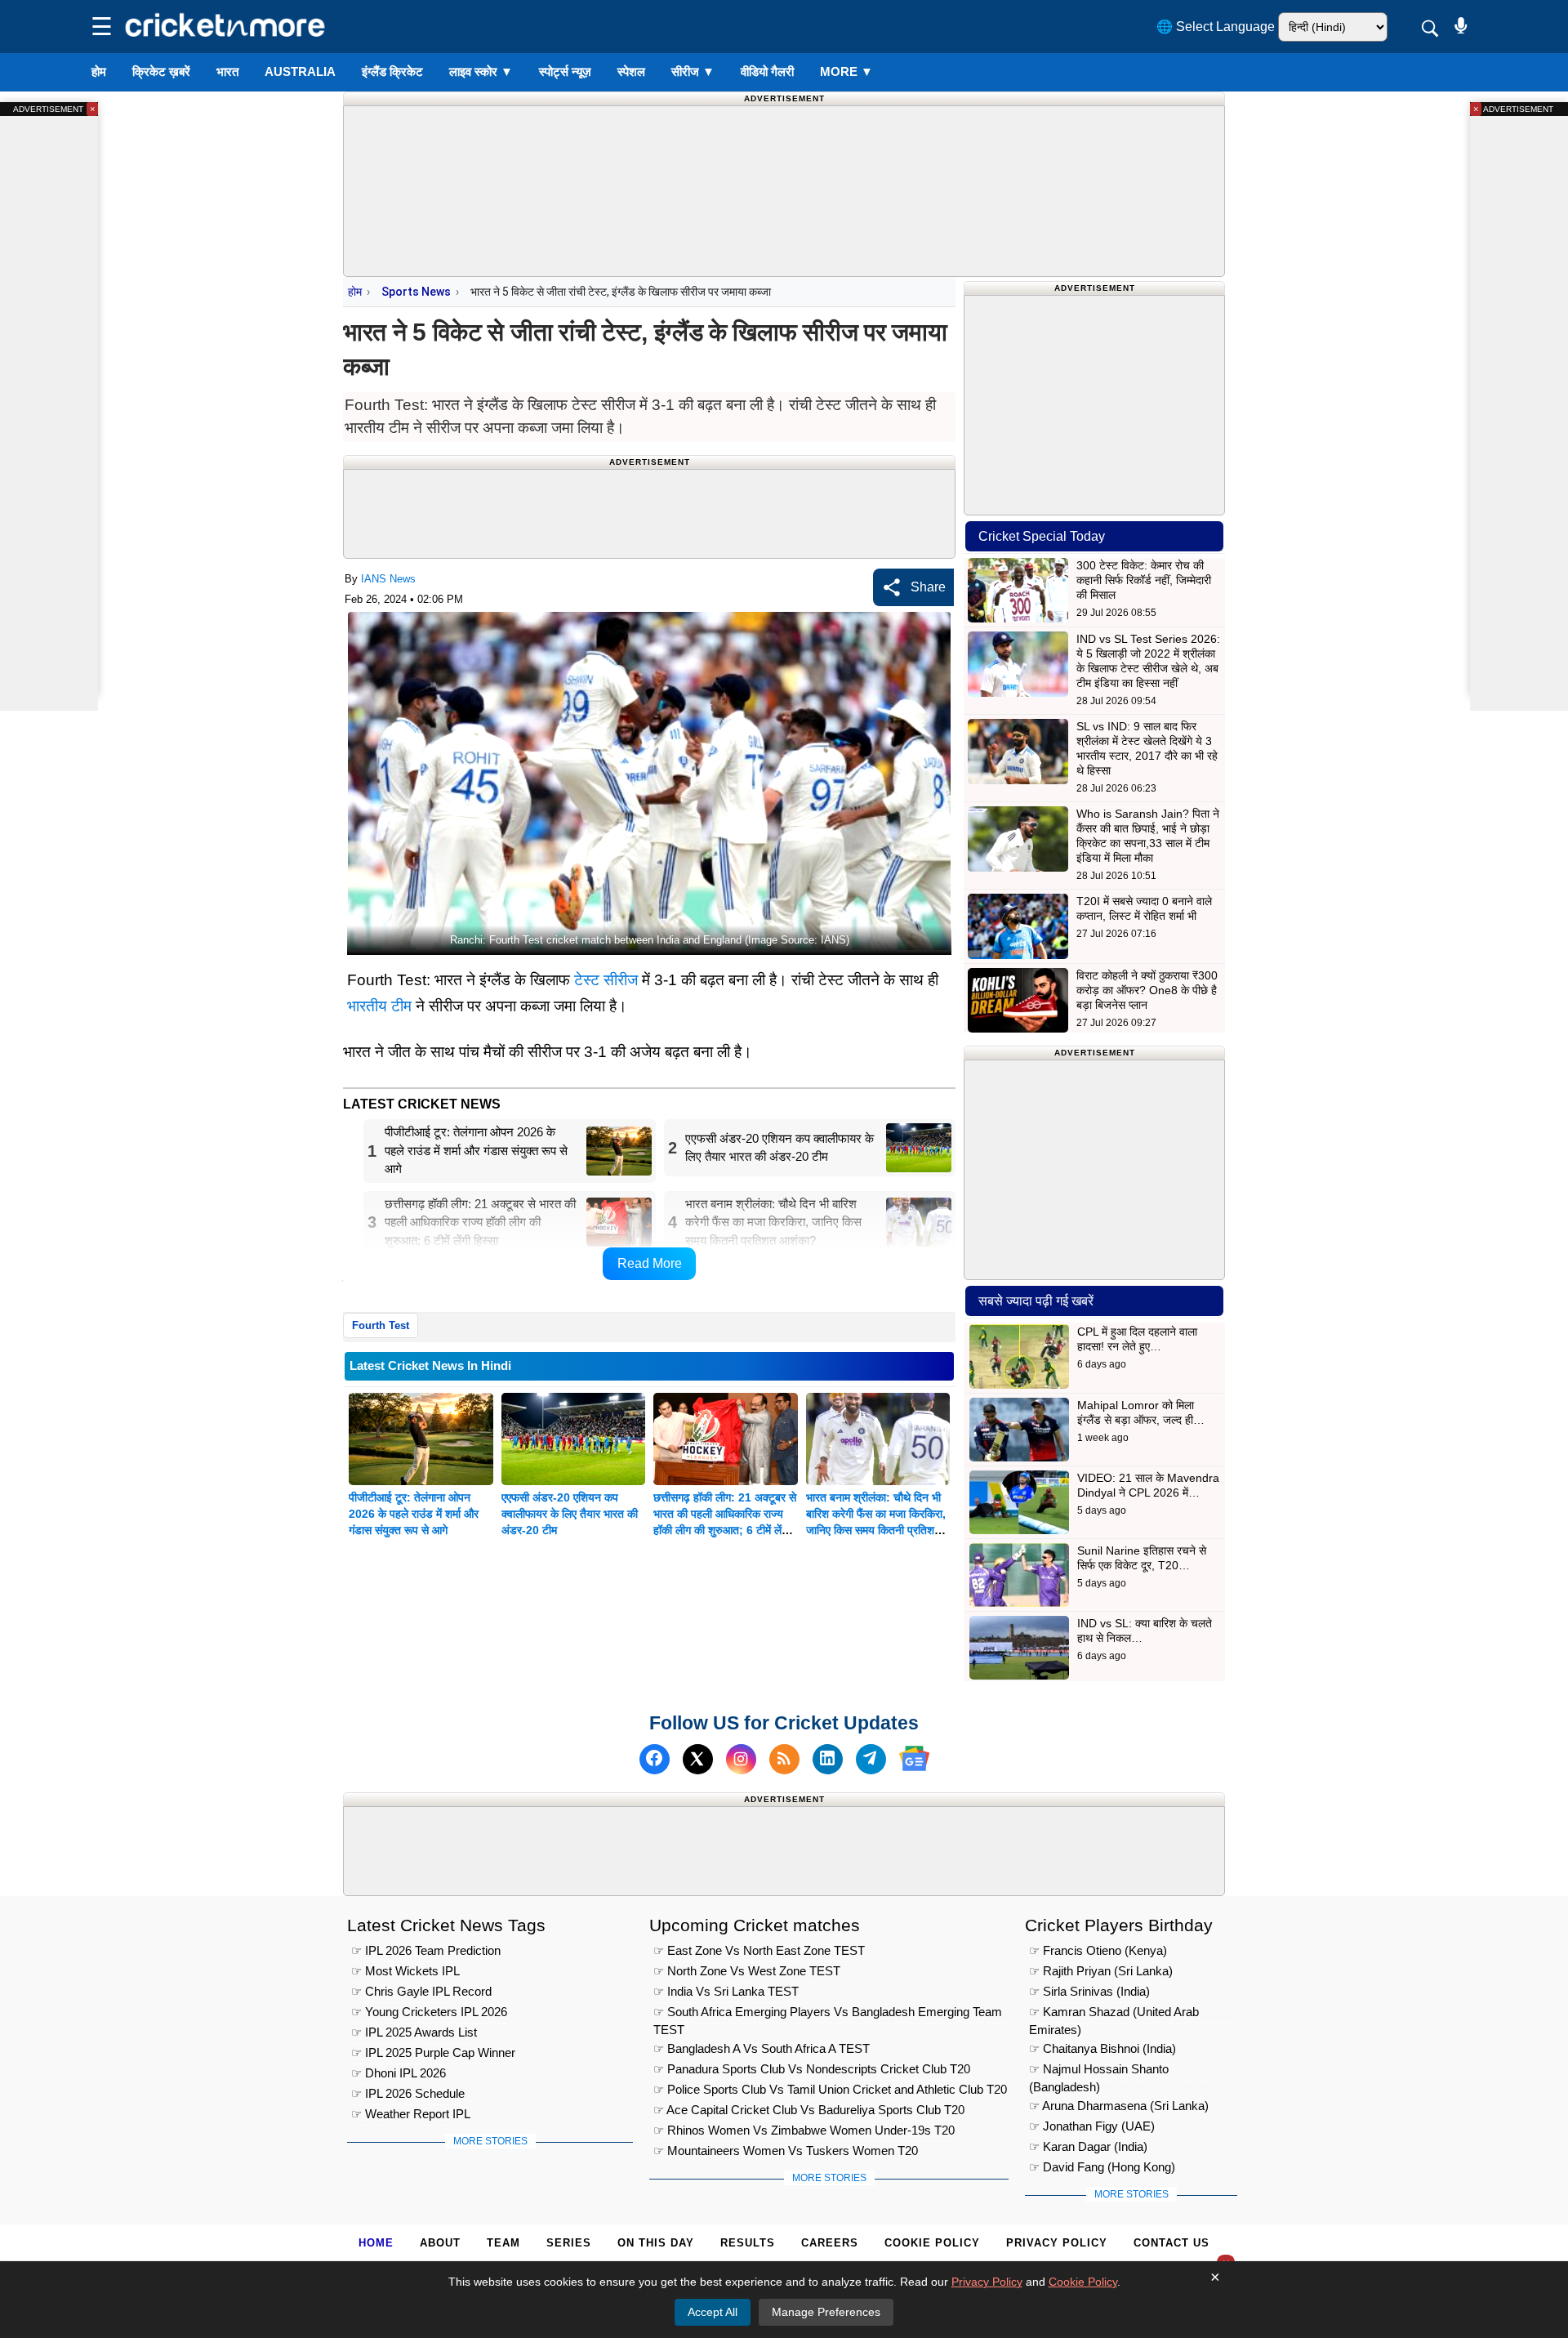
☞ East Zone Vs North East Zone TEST (759, 1950)
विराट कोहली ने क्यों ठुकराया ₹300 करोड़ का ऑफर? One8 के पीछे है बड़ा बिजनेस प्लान (1147, 990)
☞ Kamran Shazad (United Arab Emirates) (1114, 2014)
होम (99, 71)
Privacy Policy (1057, 2243)
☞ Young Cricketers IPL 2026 (429, 2012)
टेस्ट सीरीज (606, 980)
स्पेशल (631, 71)
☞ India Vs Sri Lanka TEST (726, 1991)
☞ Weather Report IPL (411, 2114)
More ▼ (846, 71)
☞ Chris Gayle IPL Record (421, 1991)
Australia (300, 71)
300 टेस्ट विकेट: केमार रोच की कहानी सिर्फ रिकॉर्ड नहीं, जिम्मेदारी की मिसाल (1144, 580)
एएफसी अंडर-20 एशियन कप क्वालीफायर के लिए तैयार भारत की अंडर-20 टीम (570, 1514)
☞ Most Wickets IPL (405, 1971)
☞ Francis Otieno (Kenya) (1098, 1950)
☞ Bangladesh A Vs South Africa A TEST (762, 2048)
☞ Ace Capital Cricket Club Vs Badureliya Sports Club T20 (809, 2110)
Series (569, 2243)
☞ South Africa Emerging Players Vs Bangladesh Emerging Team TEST (828, 2014)
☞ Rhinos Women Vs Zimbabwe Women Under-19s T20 (804, 2130)
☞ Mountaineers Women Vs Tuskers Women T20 (786, 2151)
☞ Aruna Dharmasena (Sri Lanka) (1119, 2106)
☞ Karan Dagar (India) (1088, 2146)
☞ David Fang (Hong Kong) (1102, 2167)
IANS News (388, 579)
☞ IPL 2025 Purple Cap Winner (433, 2052)
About (440, 2243)
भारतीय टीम (379, 1006)
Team (503, 2243)
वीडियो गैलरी (767, 71)
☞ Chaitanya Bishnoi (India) (1102, 2048)
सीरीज (693, 71)
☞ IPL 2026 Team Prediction (426, 1950)
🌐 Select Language (1216, 27)
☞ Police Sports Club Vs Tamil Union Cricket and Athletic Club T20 (830, 2089)
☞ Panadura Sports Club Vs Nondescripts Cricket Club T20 (812, 2069)
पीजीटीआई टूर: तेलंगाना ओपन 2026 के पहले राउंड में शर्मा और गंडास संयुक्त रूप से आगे (414, 1514)
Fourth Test (381, 1325)
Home (376, 2243)
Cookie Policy (932, 2243)
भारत (227, 71)
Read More (650, 1263)
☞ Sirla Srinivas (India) (1089, 1991)
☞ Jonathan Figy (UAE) (1092, 2126)
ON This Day (656, 2243)
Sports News (416, 292)
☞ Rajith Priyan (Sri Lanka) (1101, 1971)
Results (748, 2243)
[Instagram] (741, 1758)
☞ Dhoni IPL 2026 (399, 2073)
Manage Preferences (826, 2312)
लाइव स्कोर (481, 71)
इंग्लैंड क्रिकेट (392, 71)
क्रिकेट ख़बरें (161, 71)
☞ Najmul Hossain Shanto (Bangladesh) (1099, 2071)
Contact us (1172, 2243)
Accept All (713, 2312)
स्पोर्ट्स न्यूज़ (565, 71)
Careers (830, 2243)
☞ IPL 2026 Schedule (408, 2093)
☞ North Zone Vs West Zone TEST (747, 1971)
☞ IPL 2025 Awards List (414, 2032)
